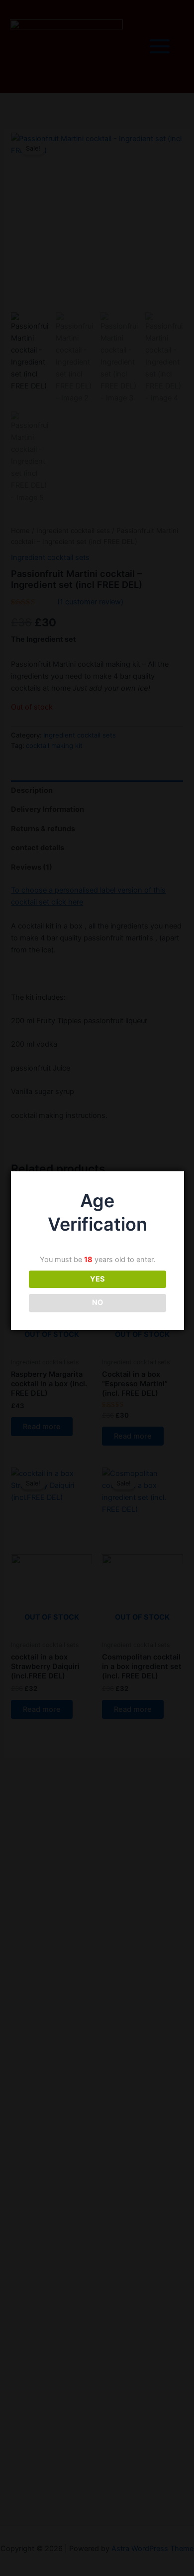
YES (97, 1279)
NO (97, 1302)
